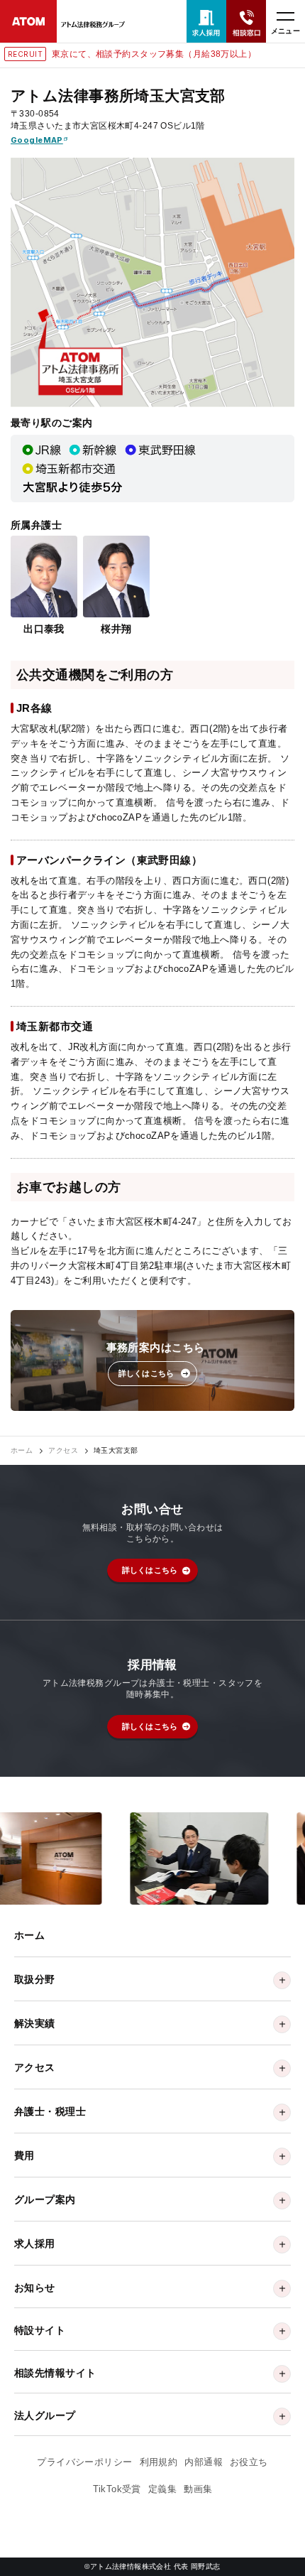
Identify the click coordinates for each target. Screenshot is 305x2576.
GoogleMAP (37, 140)
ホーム (22, 1451)
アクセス (63, 1451)
